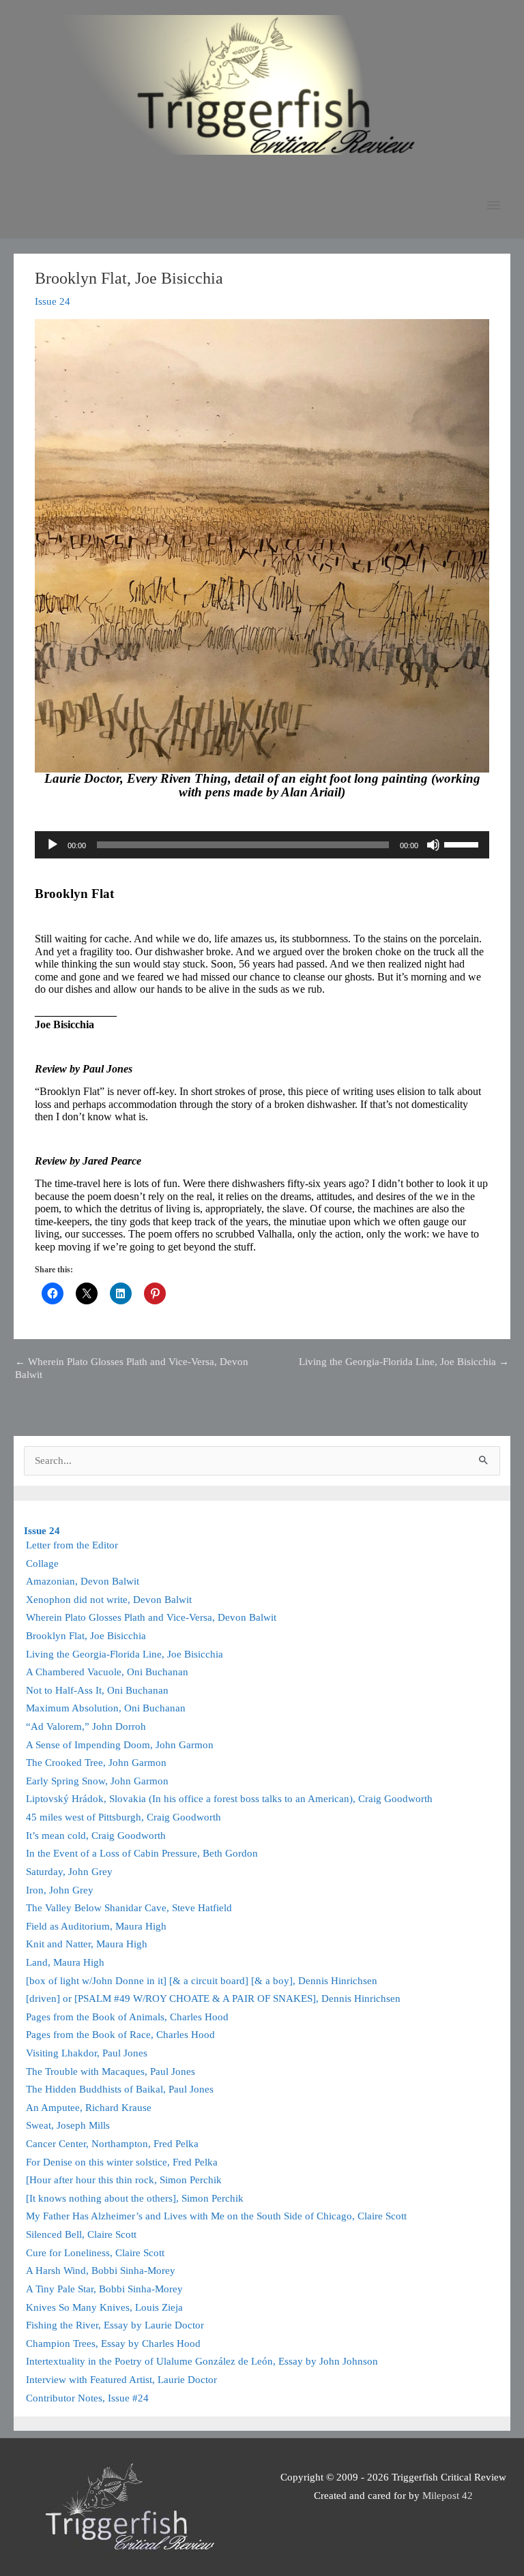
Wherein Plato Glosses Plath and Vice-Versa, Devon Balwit (132, 1367)
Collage (42, 1563)
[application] (262, 845)
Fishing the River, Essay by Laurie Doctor (115, 2325)
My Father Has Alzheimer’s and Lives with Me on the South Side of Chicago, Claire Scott (216, 2216)
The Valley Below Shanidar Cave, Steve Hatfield (129, 1908)
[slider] (463, 843)
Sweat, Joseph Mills (68, 2125)
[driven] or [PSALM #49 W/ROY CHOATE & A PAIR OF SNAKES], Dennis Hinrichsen (213, 1998)
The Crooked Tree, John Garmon (96, 1763)
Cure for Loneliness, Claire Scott (95, 2253)
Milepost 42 (448, 2496)
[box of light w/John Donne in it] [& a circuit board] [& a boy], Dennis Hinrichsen (202, 1981)
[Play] (53, 845)
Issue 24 (53, 301)
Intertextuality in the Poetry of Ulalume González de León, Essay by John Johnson (202, 2361)
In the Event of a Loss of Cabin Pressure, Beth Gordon (142, 1853)
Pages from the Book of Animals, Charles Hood (127, 2017)
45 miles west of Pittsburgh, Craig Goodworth (123, 1817)
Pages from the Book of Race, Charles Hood (120, 2035)
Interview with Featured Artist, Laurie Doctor (121, 2380)
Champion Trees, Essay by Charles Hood (113, 2343)
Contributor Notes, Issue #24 (87, 2398)
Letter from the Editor (72, 1545)
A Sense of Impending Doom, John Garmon (120, 1745)
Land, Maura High (65, 1962)
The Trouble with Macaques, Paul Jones (111, 2071)
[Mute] (433, 845)
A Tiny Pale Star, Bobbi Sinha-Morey (104, 2289)
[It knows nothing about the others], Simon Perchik (135, 2198)
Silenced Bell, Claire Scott (81, 2234)
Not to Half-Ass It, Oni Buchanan (97, 1690)
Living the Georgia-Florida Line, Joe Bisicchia (404, 1362)
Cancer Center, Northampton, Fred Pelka (112, 2144)
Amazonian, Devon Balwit (83, 1581)
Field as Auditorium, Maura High (96, 1926)
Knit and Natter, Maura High (87, 1944)
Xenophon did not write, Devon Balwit (109, 1600)
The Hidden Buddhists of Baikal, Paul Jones (120, 2089)
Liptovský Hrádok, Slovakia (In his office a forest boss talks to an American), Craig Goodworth (229, 1799)
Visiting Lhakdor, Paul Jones (87, 2053)
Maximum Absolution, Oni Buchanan (106, 1708)
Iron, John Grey (60, 1890)
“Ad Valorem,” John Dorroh (86, 1726)
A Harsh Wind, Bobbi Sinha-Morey (101, 2271)
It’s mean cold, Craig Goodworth (96, 1836)
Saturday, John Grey (69, 1872)
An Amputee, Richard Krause (89, 2108)
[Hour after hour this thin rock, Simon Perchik (124, 2180)
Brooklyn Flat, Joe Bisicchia (86, 1636)
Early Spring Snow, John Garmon (97, 1781)
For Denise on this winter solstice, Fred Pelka (122, 2162)
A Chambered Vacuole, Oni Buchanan (107, 1672)
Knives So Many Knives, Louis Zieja (104, 2307)
